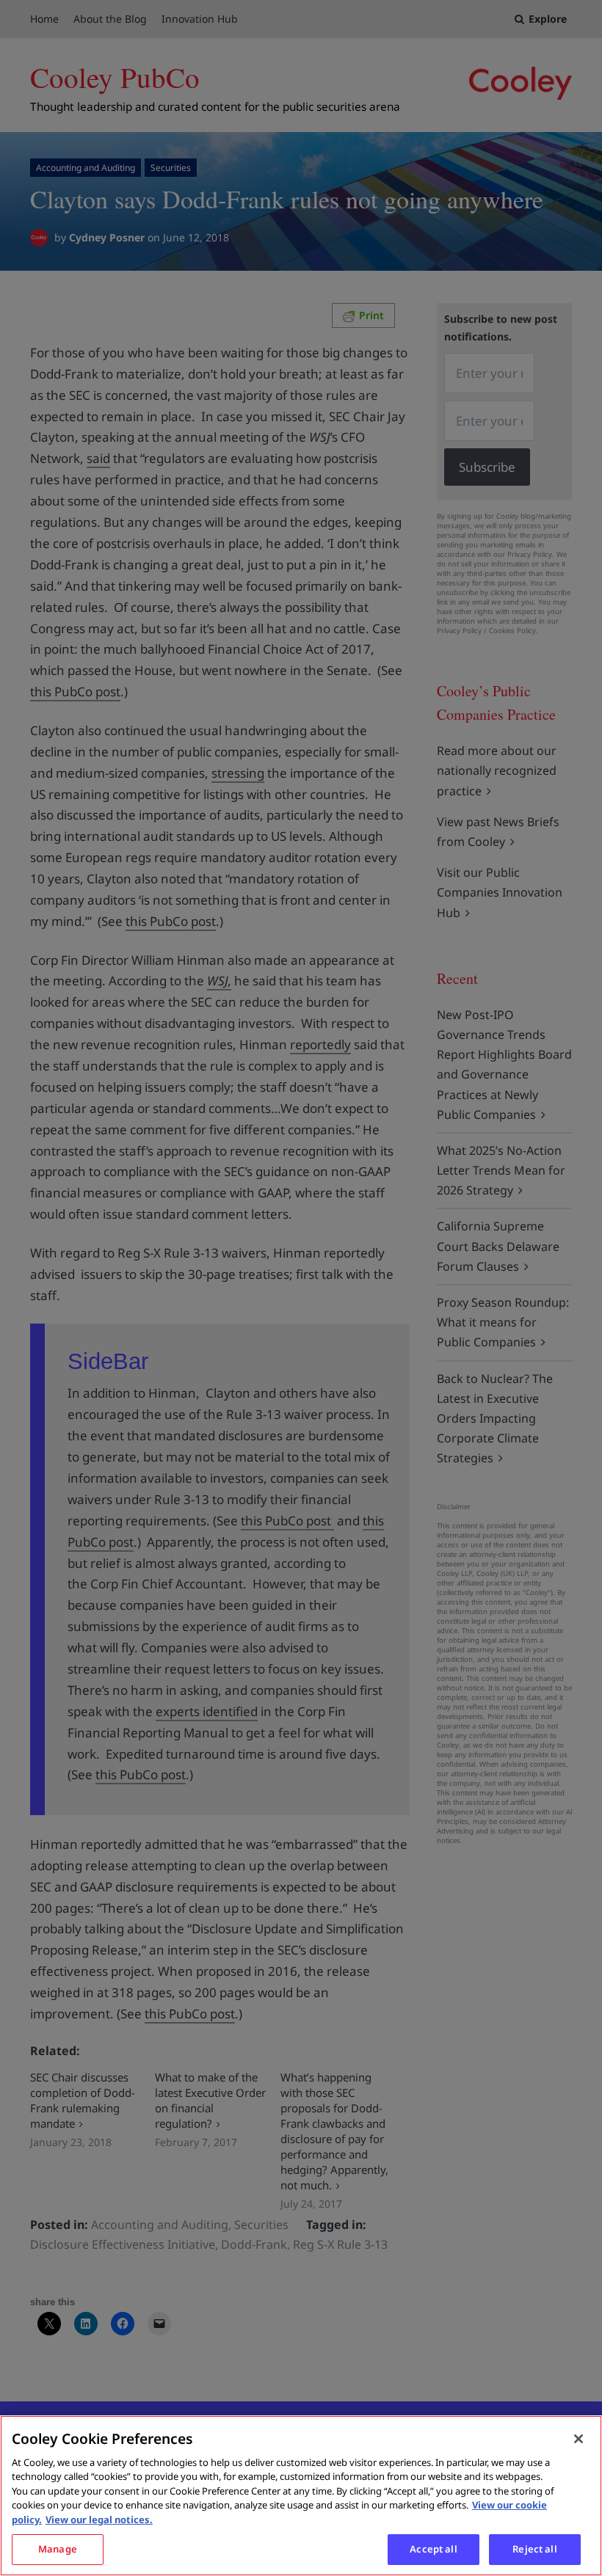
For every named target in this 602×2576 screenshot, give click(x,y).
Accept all (433, 2549)
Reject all (534, 2549)
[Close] (579, 2439)
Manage (58, 2549)
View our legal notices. (99, 2520)
